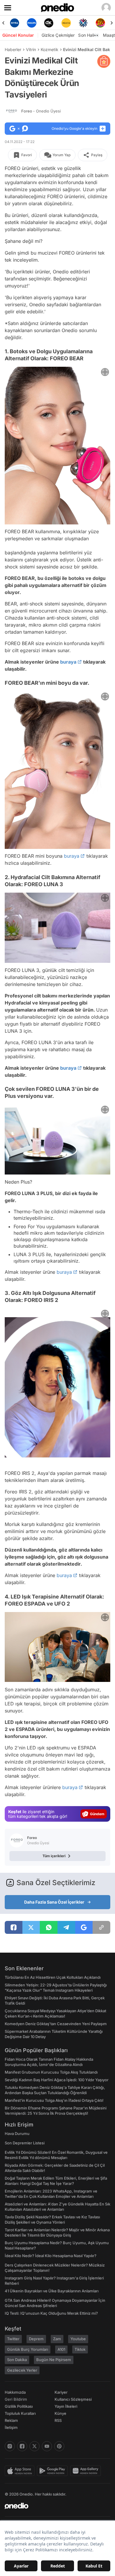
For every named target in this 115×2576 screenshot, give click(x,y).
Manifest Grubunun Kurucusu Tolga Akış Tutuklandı (51, 2072)
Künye (60, 2413)
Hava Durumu (17, 2134)
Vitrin (31, 49)
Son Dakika (17, 2360)
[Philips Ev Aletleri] (14, 23)
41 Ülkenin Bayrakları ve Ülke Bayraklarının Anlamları (52, 2291)
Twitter (13, 2339)
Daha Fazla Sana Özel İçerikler (54, 1902)
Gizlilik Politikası (19, 2406)
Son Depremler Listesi (25, 2143)
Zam (57, 2339)
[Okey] (32, 23)
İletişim (11, 2427)
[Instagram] (10, 2446)
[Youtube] (47, 2446)
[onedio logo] (54, 2506)
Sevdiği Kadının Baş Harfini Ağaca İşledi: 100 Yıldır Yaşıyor (57, 2080)
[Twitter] (34, 2446)
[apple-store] (21, 2471)
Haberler (13, 49)
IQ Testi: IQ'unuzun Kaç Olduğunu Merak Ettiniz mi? (51, 2313)
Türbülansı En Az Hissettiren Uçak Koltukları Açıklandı (53, 1977)
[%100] (49, 23)
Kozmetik (50, 49)
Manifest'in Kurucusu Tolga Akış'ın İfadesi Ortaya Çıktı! (54, 2100)
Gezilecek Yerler (22, 2370)
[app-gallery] (87, 2471)
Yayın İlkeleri (66, 2406)
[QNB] (66, 23)
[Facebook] (22, 2446)
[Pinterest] (59, 2446)
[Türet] (83, 23)
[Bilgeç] (101, 23)
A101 (61, 2349)
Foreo (41, 111)
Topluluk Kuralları (20, 2413)
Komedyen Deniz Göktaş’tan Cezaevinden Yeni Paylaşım (56, 2024)
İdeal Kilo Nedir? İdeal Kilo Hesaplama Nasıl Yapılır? (51, 2256)
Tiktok (80, 2349)
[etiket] (104, 61)
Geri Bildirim (16, 2399)
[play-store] (54, 2471)
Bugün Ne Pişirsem (54, 2360)
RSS (58, 2420)
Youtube (78, 2339)
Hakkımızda (15, 2392)
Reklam (11, 2420)
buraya (68, 662)
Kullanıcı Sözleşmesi (73, 2399)
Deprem (36, 2339)
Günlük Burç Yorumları (28, 2349)
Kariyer (61, 2392)
